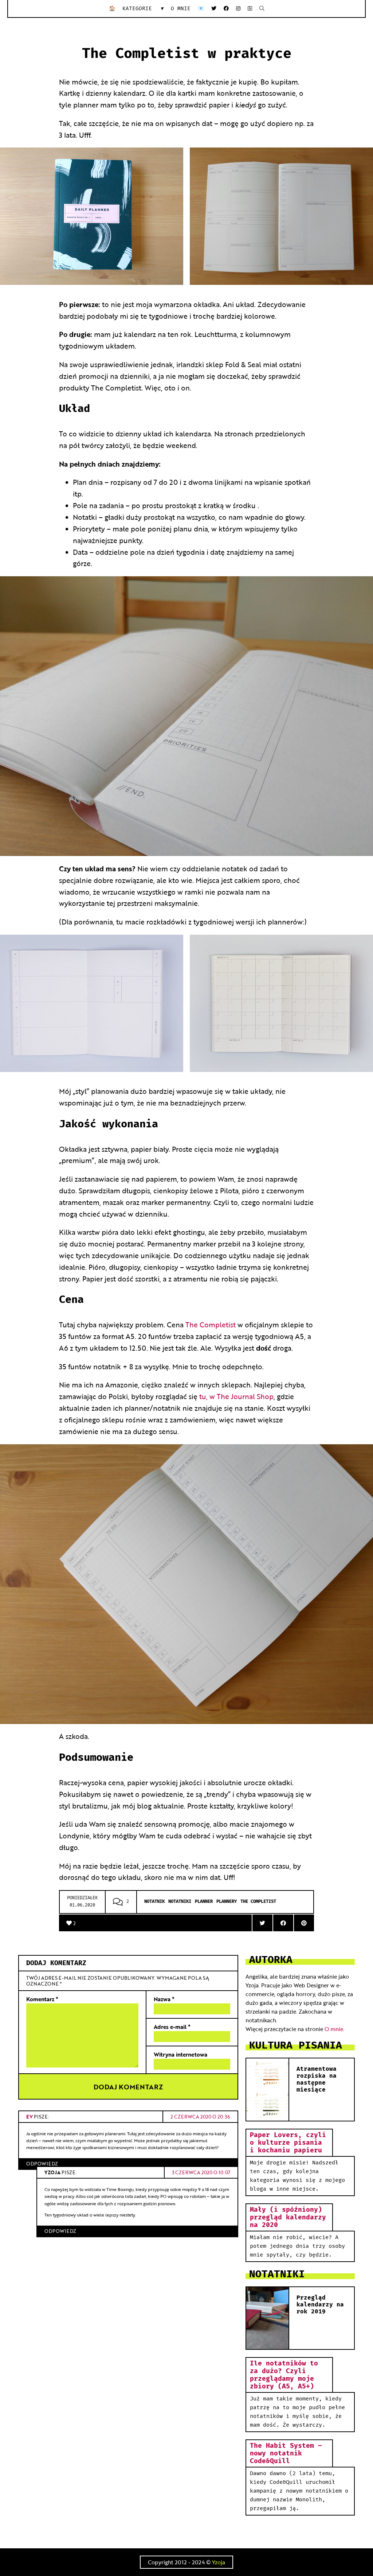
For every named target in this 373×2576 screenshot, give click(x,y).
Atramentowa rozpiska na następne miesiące (317, 2080)
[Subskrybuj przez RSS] (250, 9)
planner (204, 1902)
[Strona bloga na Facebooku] (226, 9)
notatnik (154, 1902)
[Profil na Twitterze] (214, 9)
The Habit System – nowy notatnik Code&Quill (286, 2453)
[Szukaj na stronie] (262, 9)
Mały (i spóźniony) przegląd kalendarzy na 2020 (288, 2217)
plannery (227, 1902)
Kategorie (143, 9)
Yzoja (219, 2562)
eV (30, 2116)
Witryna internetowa (180, 2054)
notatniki (180, 1902)
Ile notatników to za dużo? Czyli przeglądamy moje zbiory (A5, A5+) (284, 2375)
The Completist (211, 1324)
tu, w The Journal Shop (236, 1396)
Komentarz (42, 1999)
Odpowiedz (42, 2163)
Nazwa (164, 1999)
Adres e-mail (172, 2027)
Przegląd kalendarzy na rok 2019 (320, 2305)
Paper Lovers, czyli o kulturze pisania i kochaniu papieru (288, 2143)
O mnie (181, 9)
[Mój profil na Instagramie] (238, 9)
